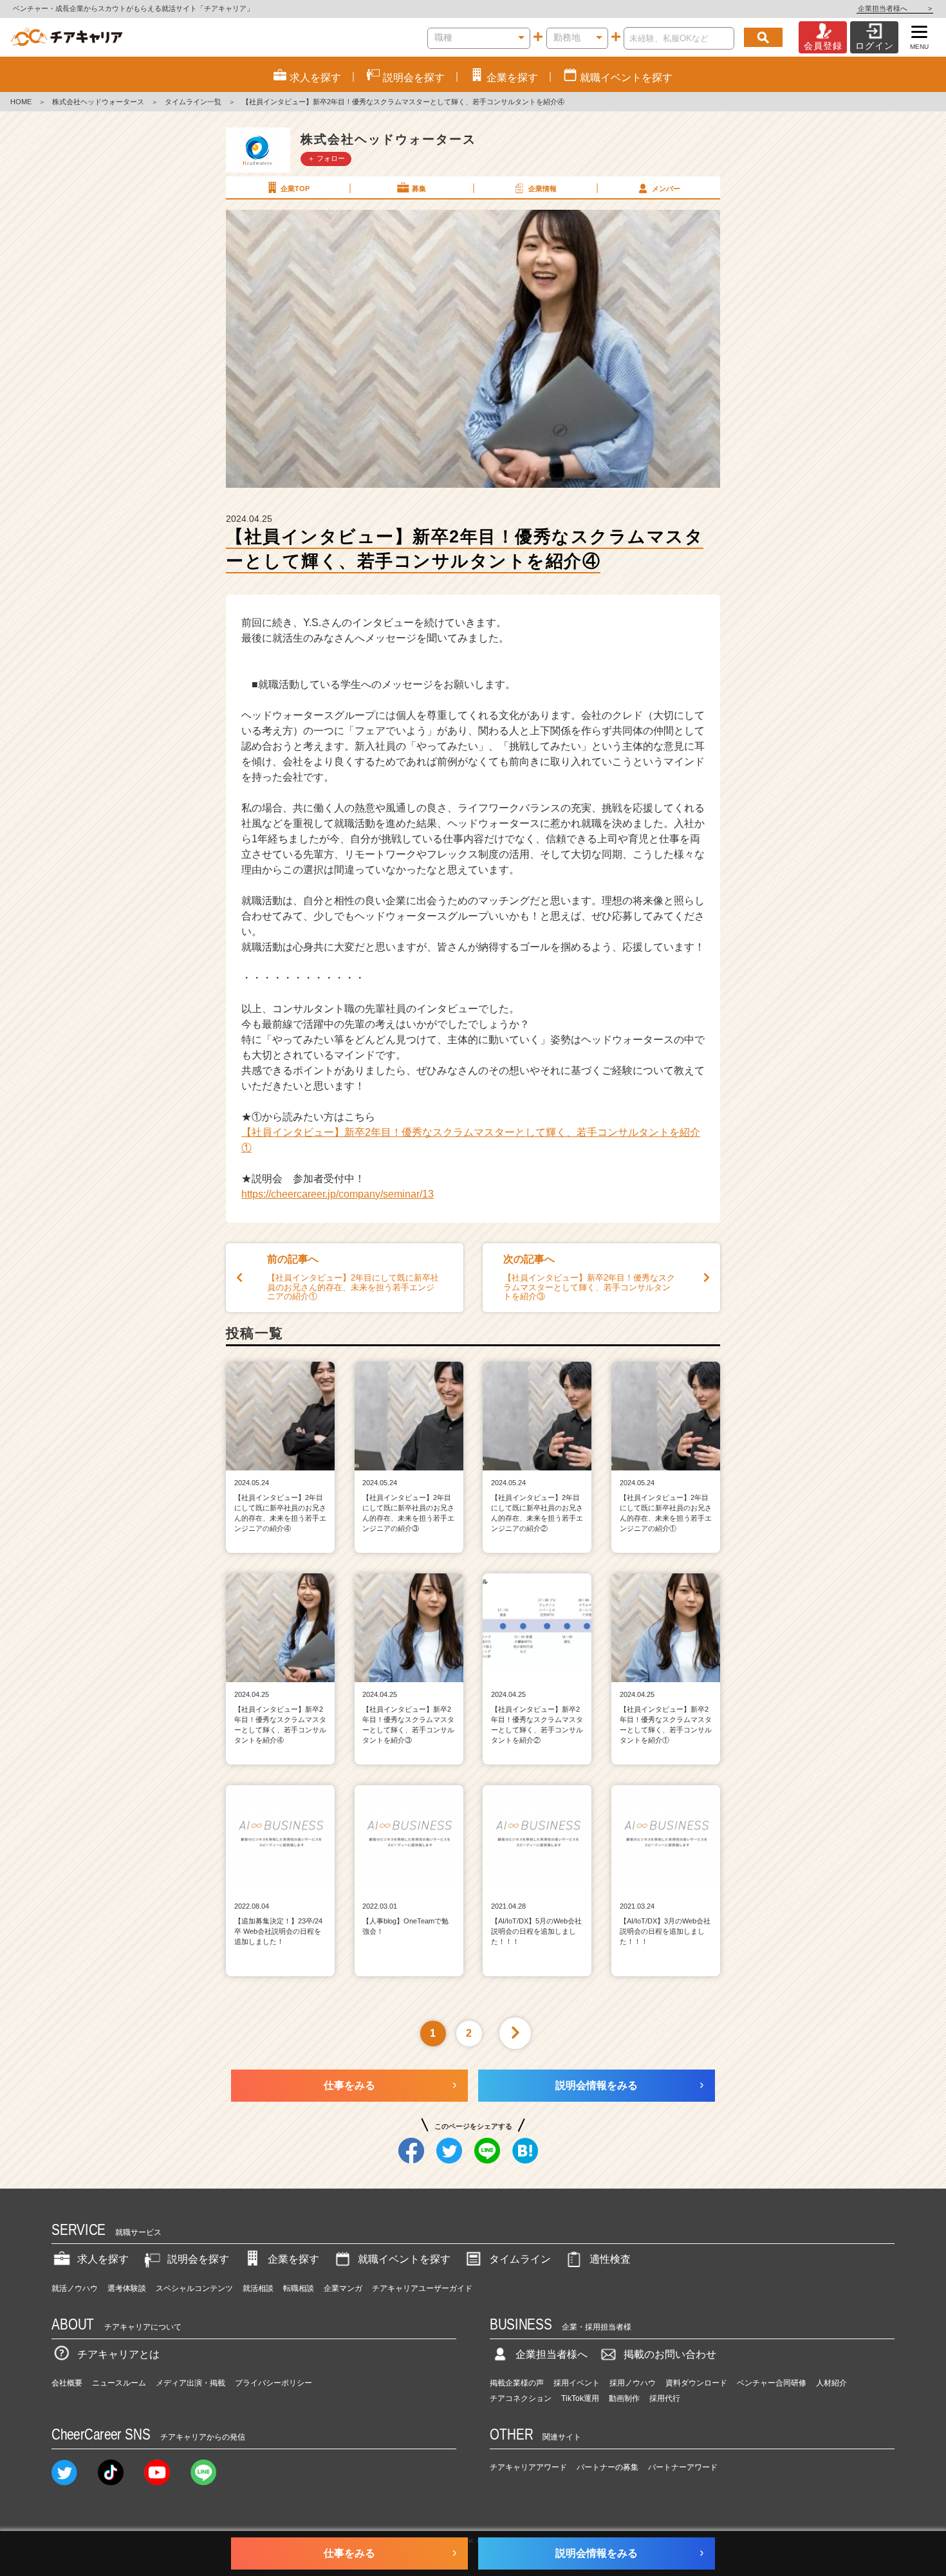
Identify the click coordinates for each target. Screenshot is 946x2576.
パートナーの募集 (607, 2467)
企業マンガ (343, 2288)
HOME (21, 102)
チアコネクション (521, 2398)
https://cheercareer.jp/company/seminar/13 (338, 1194)
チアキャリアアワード (528, 2467)
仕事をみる (349, 2085)
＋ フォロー (326, 158)
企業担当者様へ (895, 8)
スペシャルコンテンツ (194, 2288)
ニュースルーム (119, 2383)
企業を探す (293, 2259)
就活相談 (258, 2288)
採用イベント (577, 2383)
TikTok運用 (580, 2398)
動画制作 (624, 2398)
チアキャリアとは (118, 2354)
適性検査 (610, 2259)
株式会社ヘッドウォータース (98, 102)
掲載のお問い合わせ (670, 2354)
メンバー (666, 189)
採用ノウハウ (633, 2383)
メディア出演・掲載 (190, 2383)
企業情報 (543, 189)
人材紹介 (831, 2383)
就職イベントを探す (404, 2259)
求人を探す (103, 2259)
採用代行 (665, 2398)
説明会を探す (198, 2259)
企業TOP (295, 189)
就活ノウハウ (75, 2288)
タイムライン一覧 (193, 102)
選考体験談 (127, 2288)
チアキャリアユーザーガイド (422, 2288)
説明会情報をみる (597, 2085)
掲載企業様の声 (517, 2383)
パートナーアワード (683, 2467)
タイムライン (520, 2259)
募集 (419, 189)
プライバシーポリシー (274, 2383)
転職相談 (299, 2288)
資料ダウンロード (696, 2383)
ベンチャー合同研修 (772, 2383)
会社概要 (67, 2383)
